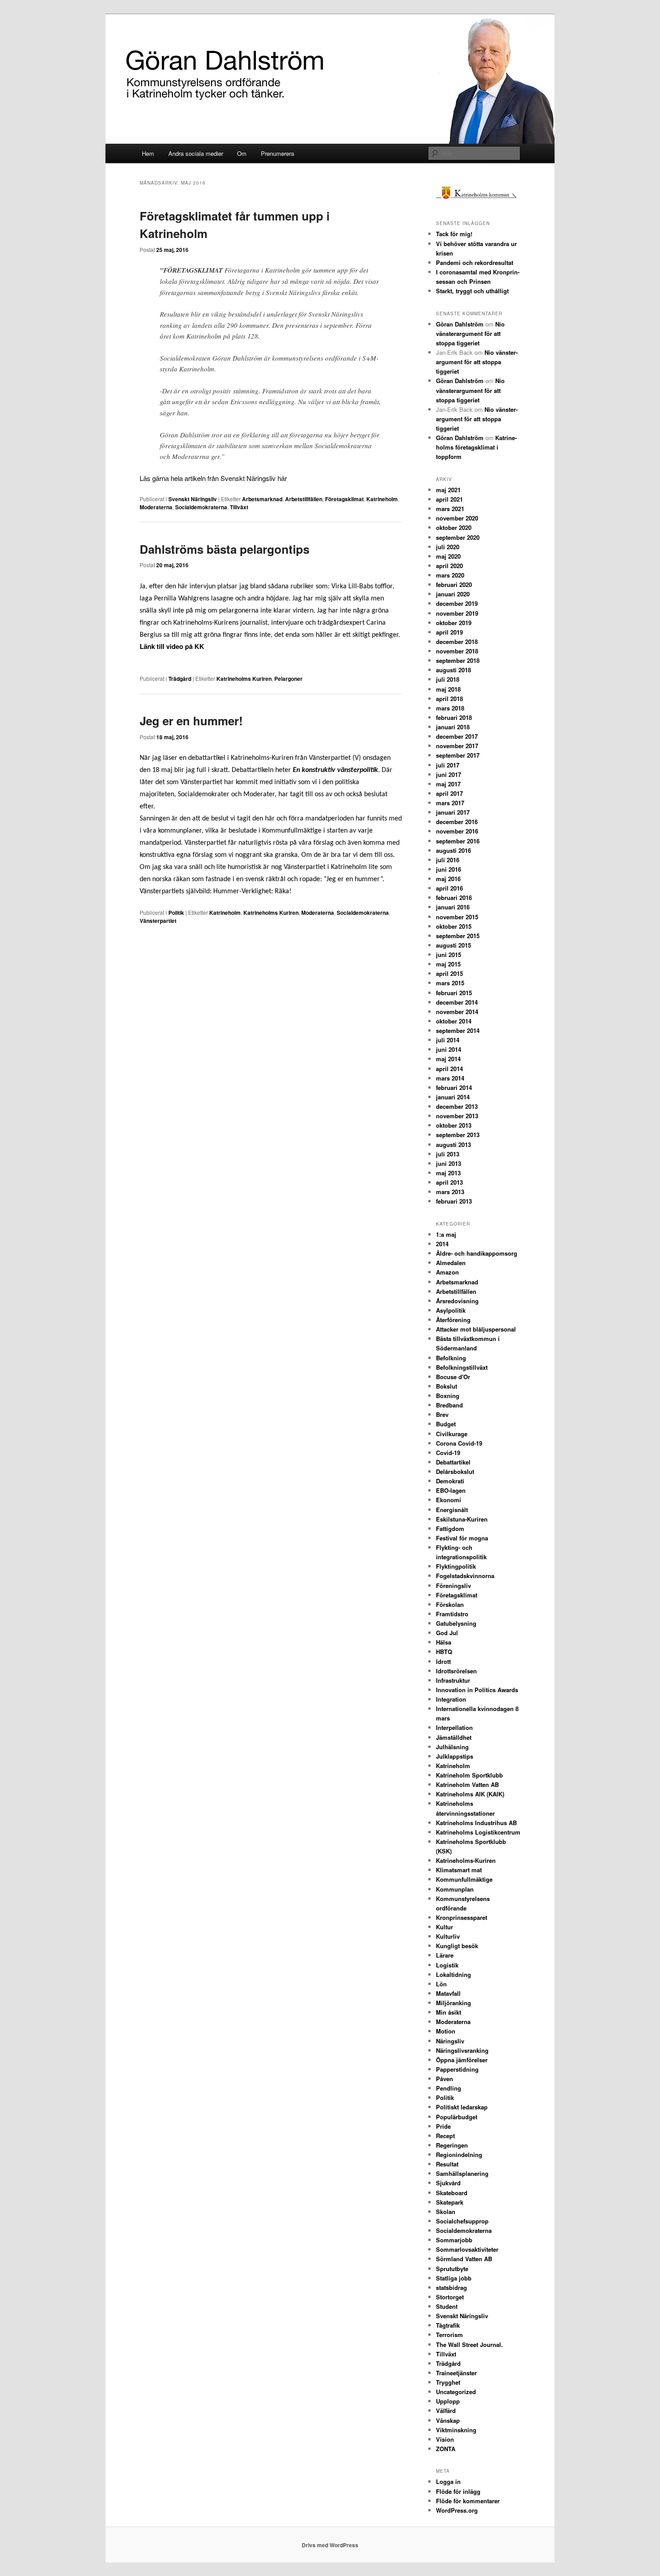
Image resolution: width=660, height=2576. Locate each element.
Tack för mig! (454, 234)
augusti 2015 (453, 945)
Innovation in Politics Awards (477, 1690)
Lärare (445, 1955)
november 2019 (457, 613)
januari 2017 (453, 812)
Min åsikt (449, 2012)
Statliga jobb (454, 2278)
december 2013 (457, 1106)
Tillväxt (239, 507)
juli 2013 (448, 1154)
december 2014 (457, 1002)
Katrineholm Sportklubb (469, 1775)
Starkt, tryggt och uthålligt (472, 291)
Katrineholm (382, 499)
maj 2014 (448, 1059)
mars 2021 (450, 509)
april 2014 (449, 1069)
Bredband (449, 1405)
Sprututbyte (452, 2269)
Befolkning (451, 1358)
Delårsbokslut (455, 1471)
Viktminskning (456, 2430)
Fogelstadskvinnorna (465, 1576)
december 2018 (457, 642)
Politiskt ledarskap (462, 2107)
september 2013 (458, 1135)
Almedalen (451, 1263)
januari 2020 (453, 594)
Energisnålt (452, 1510)
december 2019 (457, 603)
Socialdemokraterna (201, 507)
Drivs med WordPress (330, 2545)
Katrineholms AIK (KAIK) (470, 1794)
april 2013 (449, 1182)
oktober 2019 (454, 623)
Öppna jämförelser (462, 2060)
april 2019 (449, 632)
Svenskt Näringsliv (193, 499)
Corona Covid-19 (459, 1443)
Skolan (446, 2212)
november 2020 (457, 518)
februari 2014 (454, 1087)
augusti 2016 (453, 850)
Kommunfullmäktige (464, 1879)
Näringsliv (450, 2041)
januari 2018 (453, 727)
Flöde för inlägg (458, 2491)
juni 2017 (449, 774)
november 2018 (457, 651)
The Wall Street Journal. (469, 2344)
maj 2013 (448, 1173)
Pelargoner (288, 679)
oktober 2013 (454, 1125)
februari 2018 (454, 717)
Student (447, 2306)
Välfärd (446, 2411)
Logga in (448, 2481)
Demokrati (450, 1481)
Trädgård (180, 679)
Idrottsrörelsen (456, 1671)
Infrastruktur (453, 1680)
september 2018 (458, 660)
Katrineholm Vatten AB (467, 1784)
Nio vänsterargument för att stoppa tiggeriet (470, 333)
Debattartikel (453, 1462)
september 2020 (458, 537)
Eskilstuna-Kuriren (462, 1519)
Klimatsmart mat (459, 1870)
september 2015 (458, 936)
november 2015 (457, 917)
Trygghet (448, 2382)
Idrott (443, 1661)
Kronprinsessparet (462, 1917)
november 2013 (457, 1116)
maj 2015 (448, 964)
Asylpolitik (451, 1310)
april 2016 (449, 888)
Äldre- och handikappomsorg (477, 1253)
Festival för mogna (462, 1538)
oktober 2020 (454, 527)
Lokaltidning (453, 1974)
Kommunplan (455, 1889)
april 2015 (449, 973)
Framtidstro (452, 1614)
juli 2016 (448, 860)
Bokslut (447, 1386)
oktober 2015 (454, 926)
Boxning (448, 1396)
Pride (443, 2126)
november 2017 (457, 746)
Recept (445, 2136)
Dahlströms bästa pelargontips (224, 549)
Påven (444, 2079)
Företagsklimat (344, 499)
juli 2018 (448, 679)
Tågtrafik (448, 2325)
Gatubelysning (456, 1623)
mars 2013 (450, 1192)
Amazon (447, 1272)
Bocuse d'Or (453, 1377)
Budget (446, 1424)
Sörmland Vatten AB (464, 2259)
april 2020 (449, 566)
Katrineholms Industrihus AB (476, 1823)
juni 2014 (449, 1049)
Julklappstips (455, 1756)
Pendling (449, 2088)
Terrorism (449, 2335)
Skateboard (452, 2193)
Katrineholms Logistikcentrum (478, 1832)
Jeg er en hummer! (191, 721)
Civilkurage (452, 1434)
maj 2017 (448, 784)
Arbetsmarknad (262, 499)
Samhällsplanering (462, 2173)
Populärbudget (457, 2117)
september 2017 (458, 755)
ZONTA (446, 2449)
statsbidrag (451, 2287)
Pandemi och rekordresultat (475, 262)
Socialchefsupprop (462, 2221)
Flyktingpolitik (456, 1566)
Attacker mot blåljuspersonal (476, 1329)
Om (242, 153)
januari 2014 (453, 1097)
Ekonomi (449, 1500)
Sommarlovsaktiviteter (467, 2249)
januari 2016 (453, 907)
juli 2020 (448, 547)
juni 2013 (449, 1163)
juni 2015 (449, 955)
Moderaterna (156, 507)
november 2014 (457, 1012)
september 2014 (458, 1030)
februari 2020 (454, 584)
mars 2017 (450, 803)
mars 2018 (450, 708)
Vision (445, 2439)
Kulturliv (448, 1936)
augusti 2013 (453, 1145)
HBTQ (444, 1652)
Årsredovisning (457, 1301)
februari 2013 (454, 1201)
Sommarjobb (454, 2240)
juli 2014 (448, 1040)
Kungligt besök (457, 1946)
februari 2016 (454, 898)
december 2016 (457, 822)
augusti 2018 (453, 670)
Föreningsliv (453, 1586)
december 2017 (457, 736)
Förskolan (450, 1604)
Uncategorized (456, 2392)
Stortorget (450, 2297)
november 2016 (457, 831)
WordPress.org (457, 2510)
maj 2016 (448, 879)
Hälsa (444, 1642)
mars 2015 (450, 983)
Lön (441, 1984)
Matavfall (448, 1993)
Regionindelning (459, 2155)
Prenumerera (277, 153)
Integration (451, 1699)
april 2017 (449, 793)
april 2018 (449, 699)
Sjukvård (448, 2183)
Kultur (444, 1927)
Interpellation (454, 1727)
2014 (442, 1244)
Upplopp (448, 2401)
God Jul (447, 1633)
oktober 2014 (454, 1021)
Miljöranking (453, 2003)
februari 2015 (454, 993)
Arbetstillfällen (304, 499)
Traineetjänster (456, 2373)
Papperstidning (457, 2069)
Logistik (447, 1965)
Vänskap (448, 2420)
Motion (446, 2031)
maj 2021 (448, 490)
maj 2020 (448, 556)
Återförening (453, 1320)
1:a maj (446, 1234)
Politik (176, 913)
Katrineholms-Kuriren (466, 1860)
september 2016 (458, 841)
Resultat (447, 2164)
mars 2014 (450, 1078)
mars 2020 (450, 575)
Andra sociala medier (196, 153)
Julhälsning (452, 1747)
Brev (442, 1414)
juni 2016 (449, 869)
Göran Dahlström (460, 324)
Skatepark (450, 2202)
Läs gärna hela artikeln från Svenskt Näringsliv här (213, 478)
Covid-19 (448, 1453)
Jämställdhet (454, 1737)
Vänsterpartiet (158, 921)
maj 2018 (448, 689)
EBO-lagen (451, 1490)
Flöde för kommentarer (468, 2501)
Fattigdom (450, 1528)
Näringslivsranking (462, 2050)
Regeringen (452, 2145)
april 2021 (449, 499)
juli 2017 (448, 765)
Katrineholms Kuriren (244, 679)
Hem (148, 153)
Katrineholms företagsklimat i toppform (476, 447)
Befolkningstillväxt (462, 1367)
